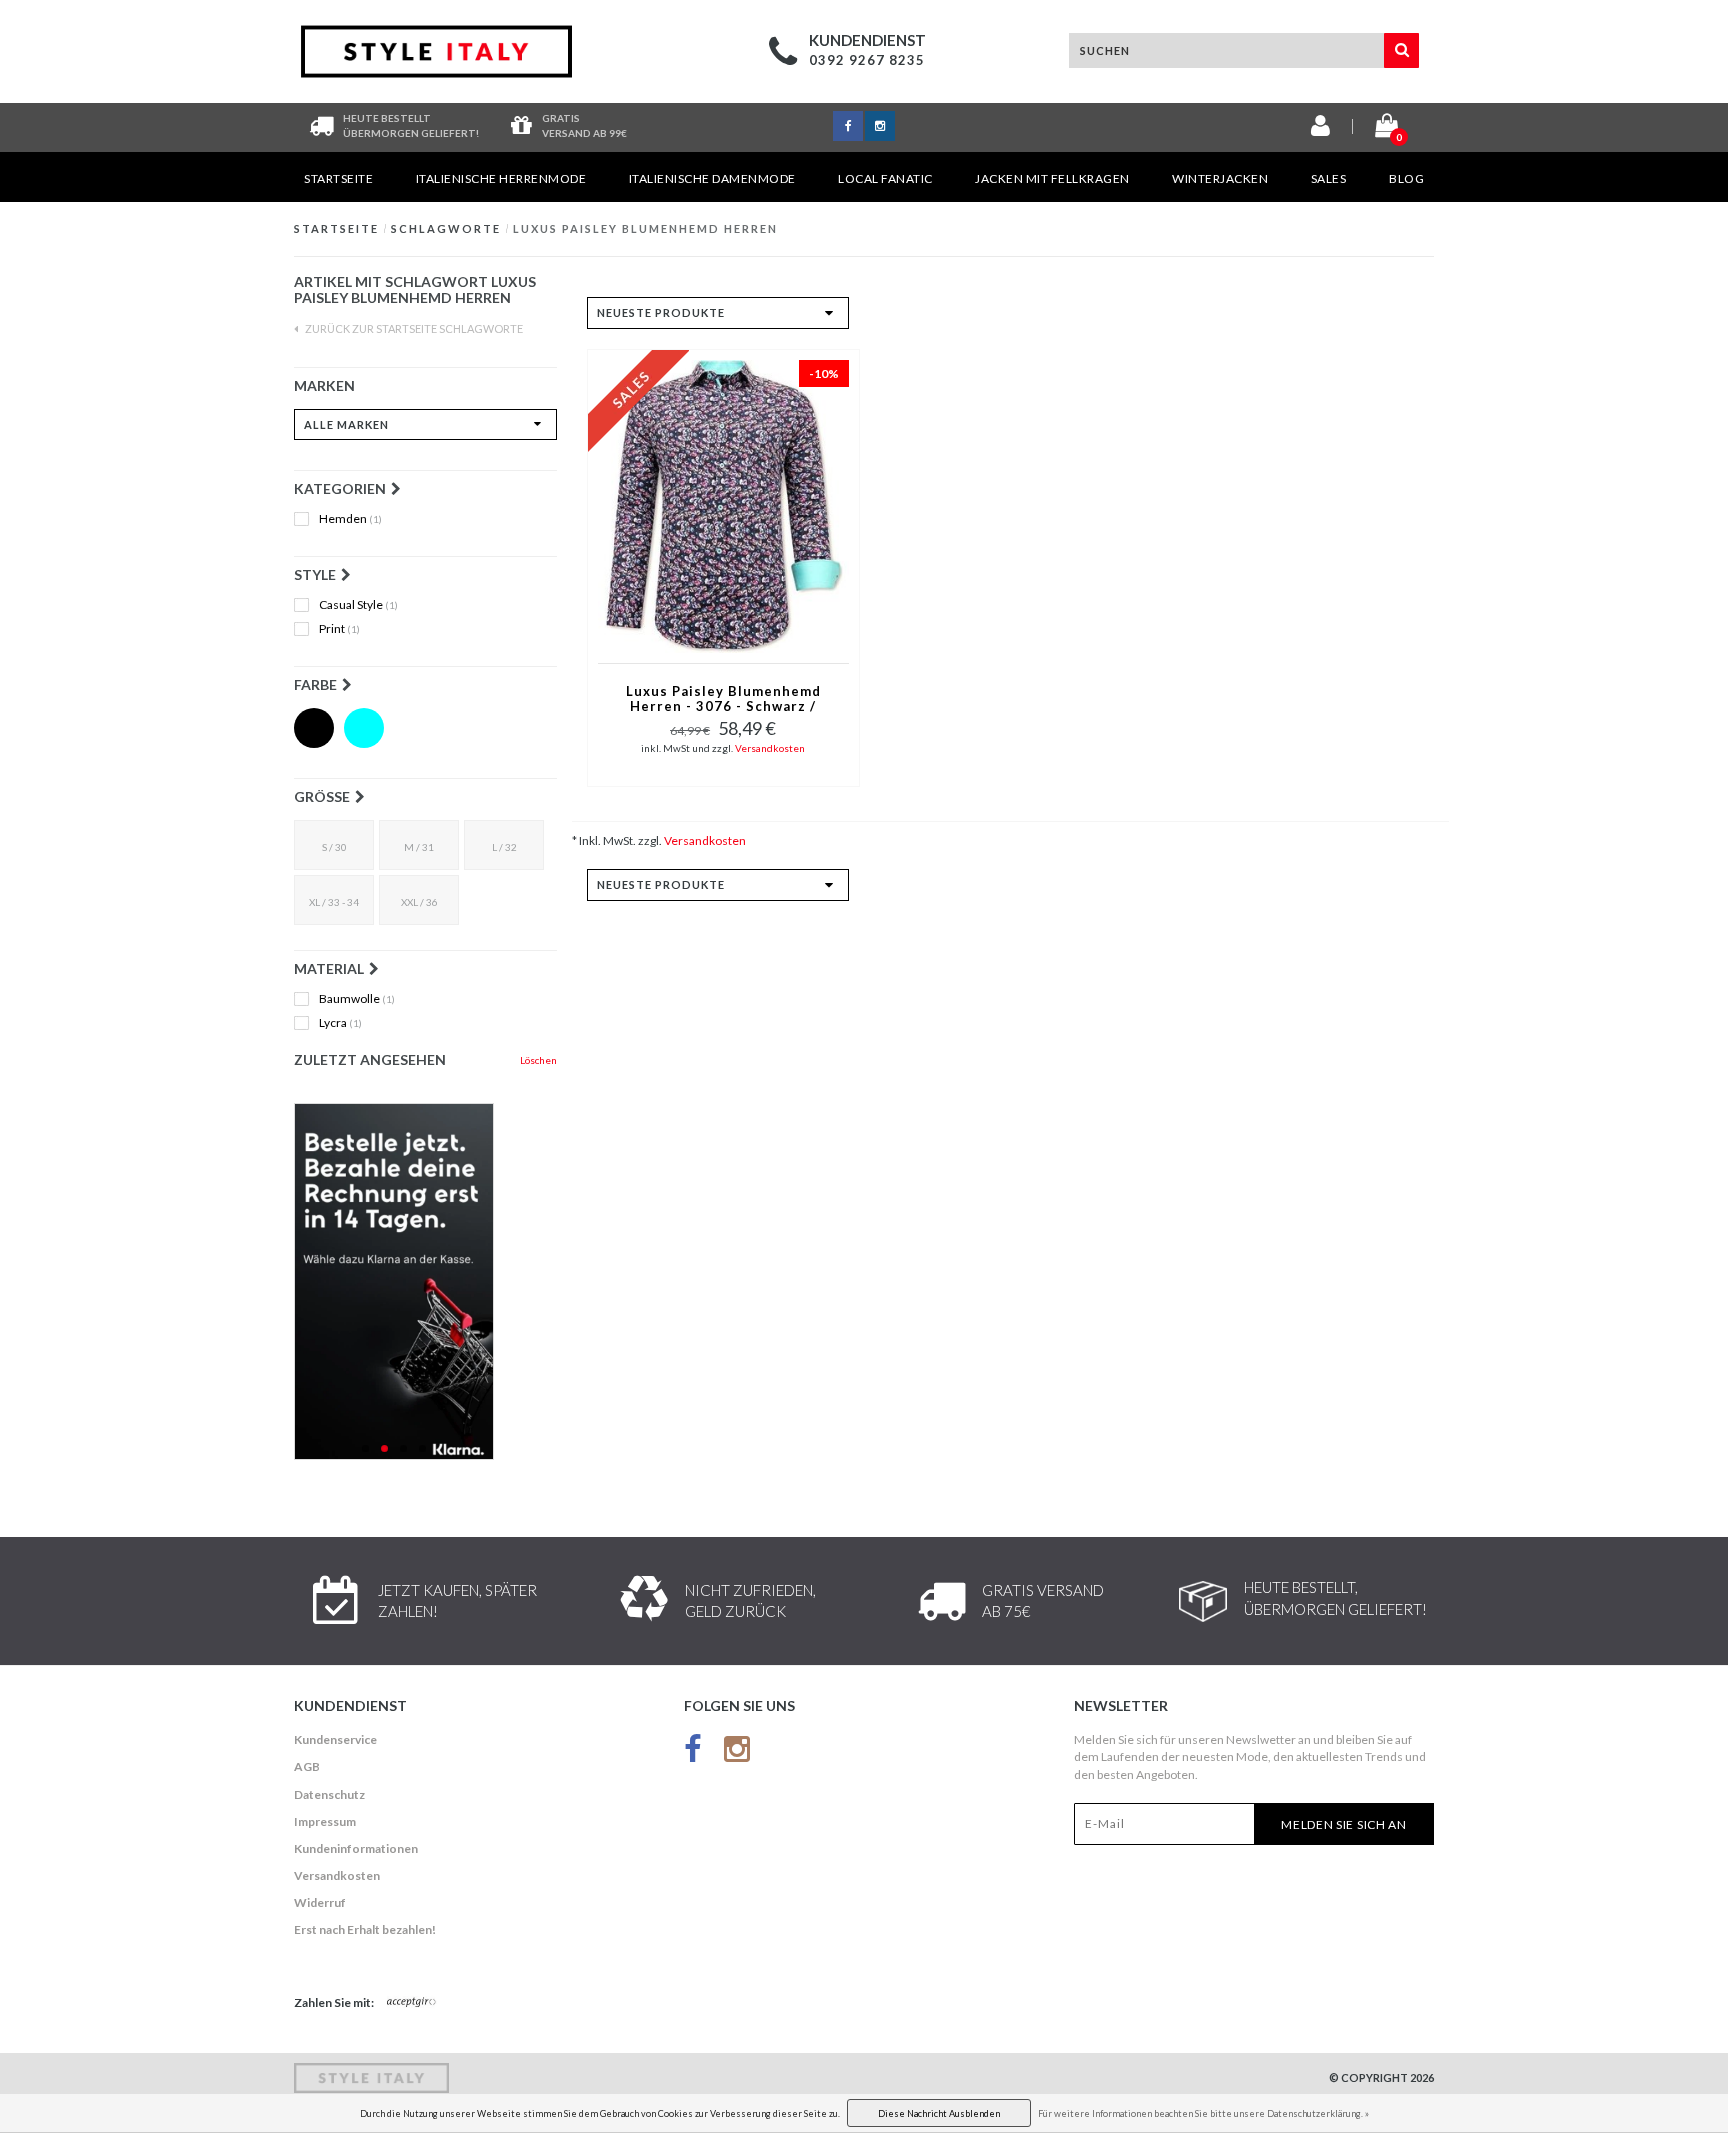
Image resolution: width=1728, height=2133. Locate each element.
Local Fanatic (885, 178)
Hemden (350, 519)
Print (339, 629)
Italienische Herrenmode (501, 178)
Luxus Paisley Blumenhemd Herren (645, 228)
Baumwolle (357, 999)
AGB (307, 1766)
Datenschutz (329, 1794)
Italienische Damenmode (712, 178)
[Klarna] (425, 1281)
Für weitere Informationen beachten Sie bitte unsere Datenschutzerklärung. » (1203, 2113)
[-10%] (723, 504)
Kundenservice (335, 1739)
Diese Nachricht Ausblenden (939, 2113)
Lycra (340, 1023)
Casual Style (358, 605)
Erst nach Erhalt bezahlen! (365, 1929)
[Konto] (1320, 129)
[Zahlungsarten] (412, 2003)
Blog (1406, 178)
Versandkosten (770, 748)
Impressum (325, 1821)
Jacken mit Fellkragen (1052, 178)
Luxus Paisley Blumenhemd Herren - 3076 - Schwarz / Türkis (723, 700)
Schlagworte (446, 228)
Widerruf (320, 1902)
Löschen (538, 1060)
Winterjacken (1220, 178)
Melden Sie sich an (1344, 1824)
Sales (1329, 178)
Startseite (338, 178)
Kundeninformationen (356, 1848)
